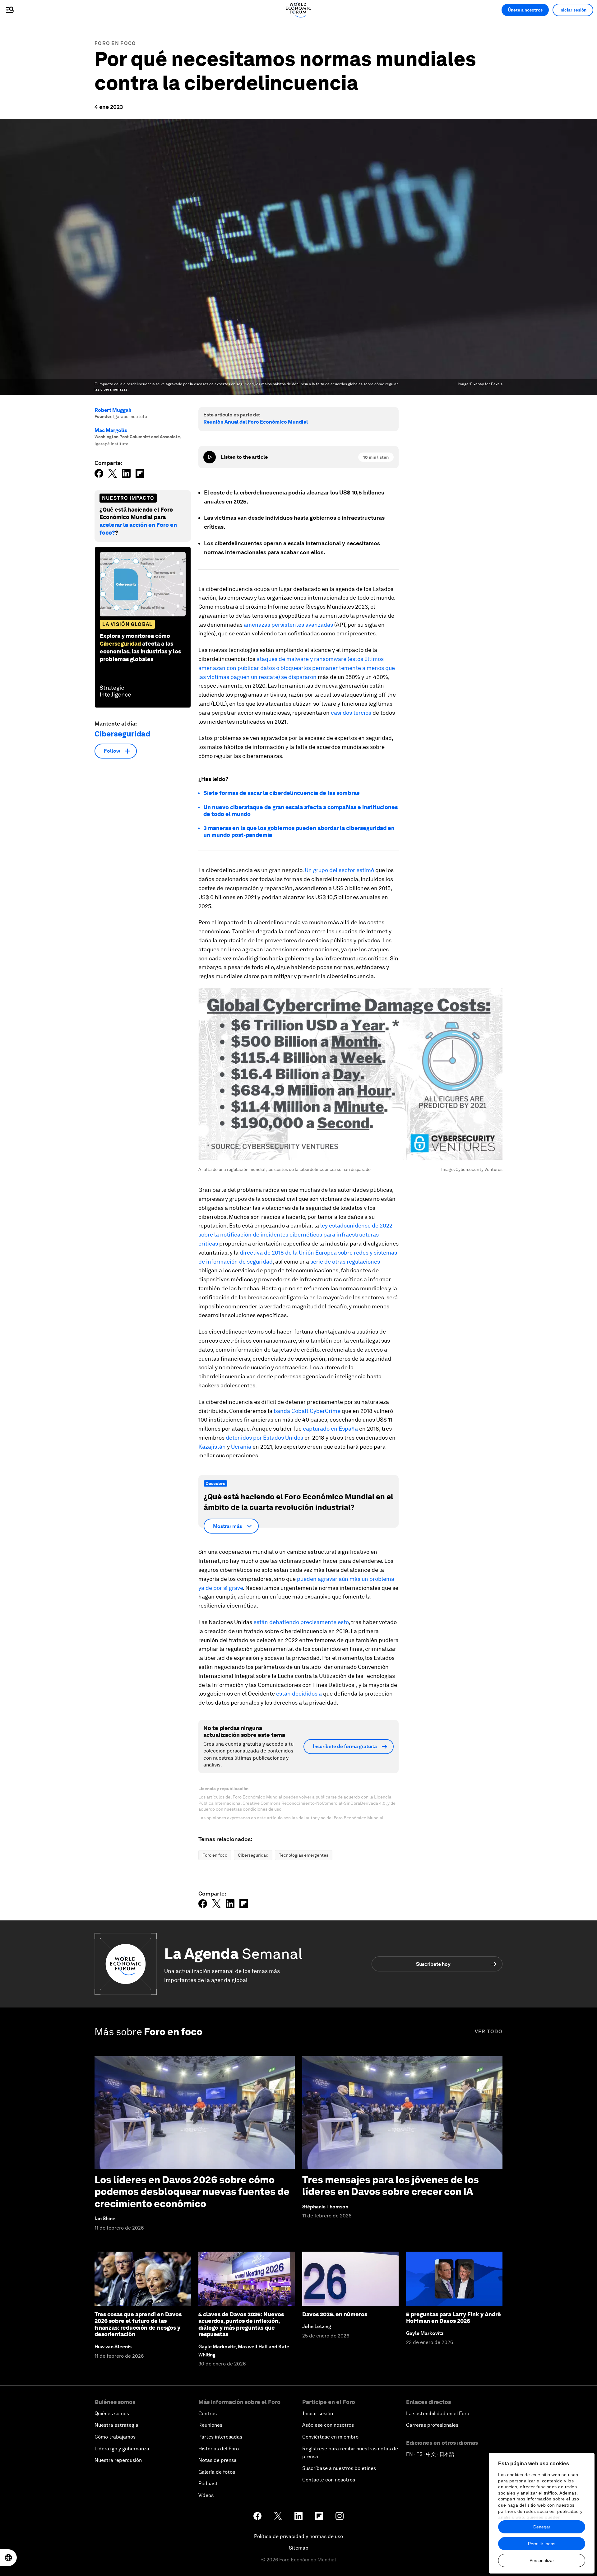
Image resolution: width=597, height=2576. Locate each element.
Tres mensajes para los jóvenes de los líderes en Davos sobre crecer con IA (391, 2186)
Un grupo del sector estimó (339, 870)
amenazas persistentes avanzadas (288, 625)
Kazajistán (212, 1447)
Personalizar (542, 2560)
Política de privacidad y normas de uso (298, 2536)
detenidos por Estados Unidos (264, 1438)
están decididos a (299, 1694)
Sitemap (299, 2548)
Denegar (542, 2527)
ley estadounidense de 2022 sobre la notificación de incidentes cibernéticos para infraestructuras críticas (295, 1235)
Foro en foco (115, 43)
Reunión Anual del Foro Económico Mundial (256, 422)
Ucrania (241, 1447)
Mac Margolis (111, 430)
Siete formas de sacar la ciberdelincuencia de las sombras (281, 793)
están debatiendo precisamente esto (301, 1622)
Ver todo (489, 2032)
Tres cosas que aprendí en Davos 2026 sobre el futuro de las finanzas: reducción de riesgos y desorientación (138, 2324)
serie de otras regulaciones (345, 1262)
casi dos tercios (351, 713)
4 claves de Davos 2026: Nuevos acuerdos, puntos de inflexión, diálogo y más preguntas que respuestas (241, 2324)
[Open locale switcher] (8, 2558)
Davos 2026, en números (335, 2314)
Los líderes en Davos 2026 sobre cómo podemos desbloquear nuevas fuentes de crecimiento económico (192, 2192)
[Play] (210, 457)
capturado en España (330, 1429)
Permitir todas (542, 2544)
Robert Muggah (113, 410)
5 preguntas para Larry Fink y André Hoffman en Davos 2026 (454, 2318)
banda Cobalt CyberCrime (308, 1411)
